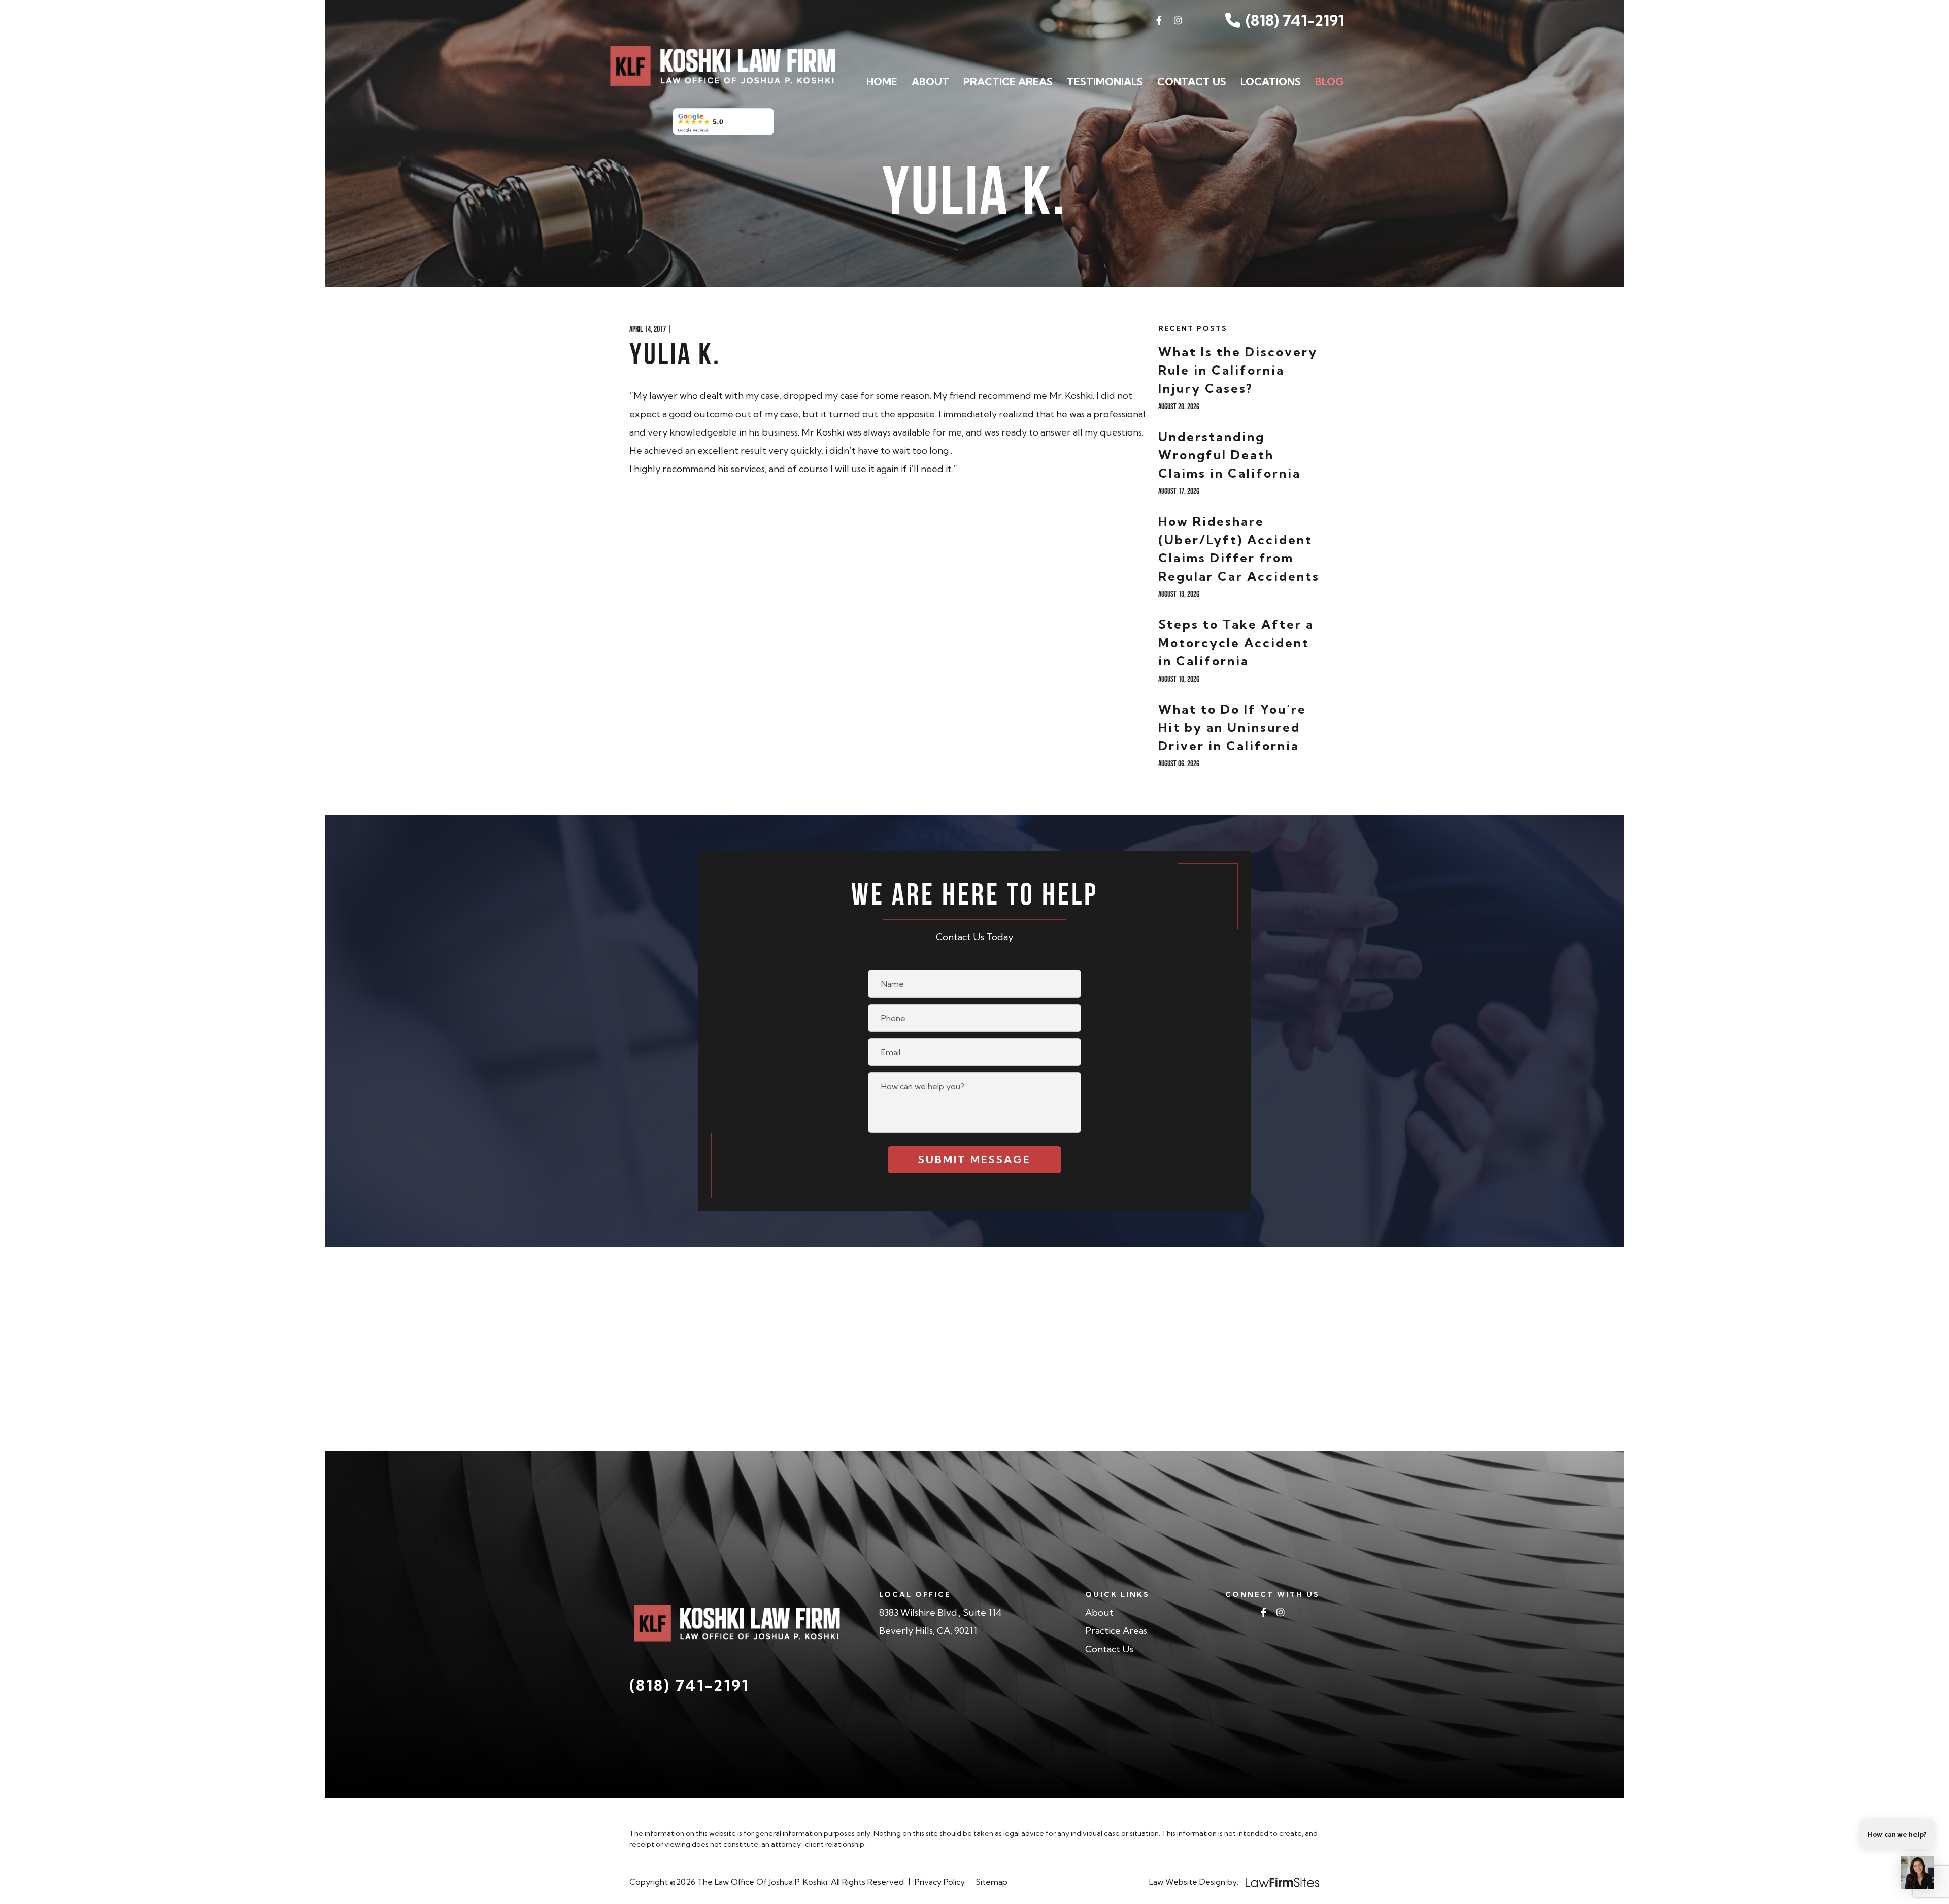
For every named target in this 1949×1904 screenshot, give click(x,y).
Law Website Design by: (1194, 1882)
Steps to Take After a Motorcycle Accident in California (1236, 643)
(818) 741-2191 (1295, 20)
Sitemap (992, 1882)
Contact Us (1192, 81)
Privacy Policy (940, 1882)
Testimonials (1105, 81)
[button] (1918, 1873)
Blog (1330, 81)
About (930, 81)
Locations (1271, 81)
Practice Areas (1008, 81)
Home (882, 81)
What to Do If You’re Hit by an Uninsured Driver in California (1232, 727)
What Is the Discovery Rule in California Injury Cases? (1238, 370)
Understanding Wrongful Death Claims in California (1230, 455)
